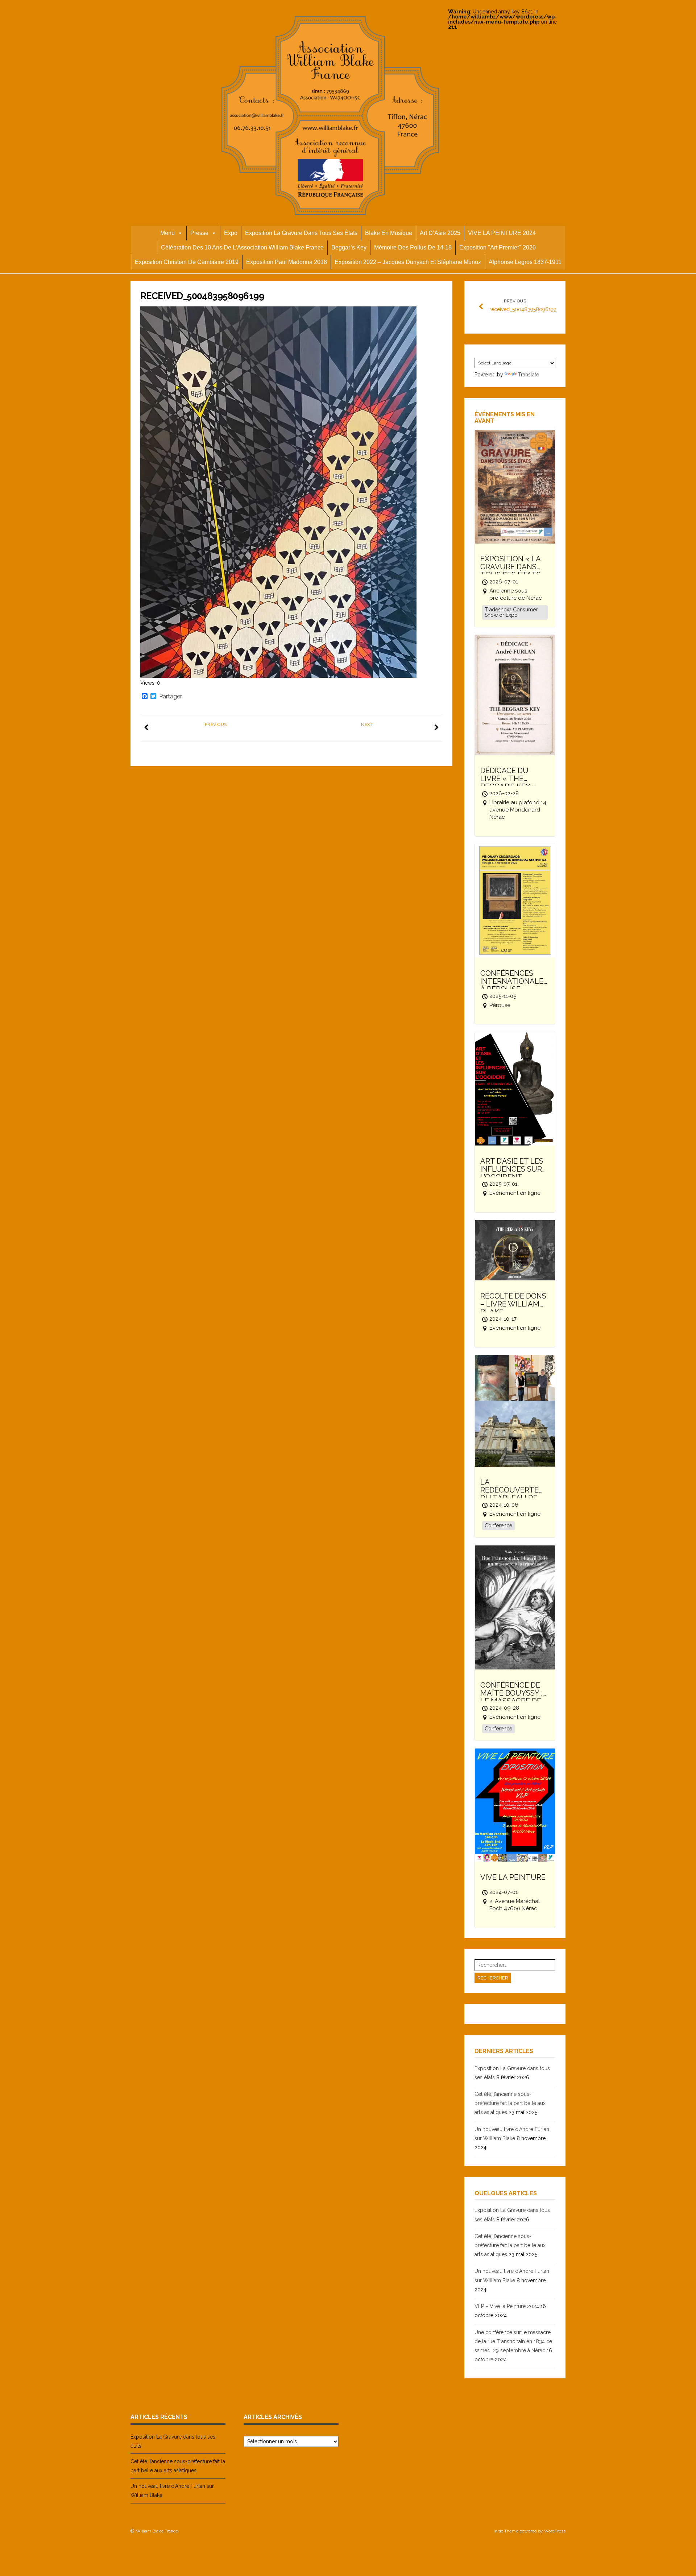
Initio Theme (506, 2531)
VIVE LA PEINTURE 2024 (502, 233)
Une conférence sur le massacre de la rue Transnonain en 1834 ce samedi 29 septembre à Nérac (513, 2341)
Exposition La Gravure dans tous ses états (301, 233)
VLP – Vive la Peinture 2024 (507, 2306)
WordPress (555, 2531)
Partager (171, 697)
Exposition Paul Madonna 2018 (287, 262)
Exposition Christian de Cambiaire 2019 (187, 262)
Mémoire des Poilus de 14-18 (413, 247)
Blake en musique (389, 233)
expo (231, 233)
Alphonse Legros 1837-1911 (525, 262)
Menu (167, 233)
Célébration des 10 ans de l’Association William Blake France (242, 247)
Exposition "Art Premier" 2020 (498, 247)
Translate (529, 375)
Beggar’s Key (349, 247)
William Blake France (157, 2531)
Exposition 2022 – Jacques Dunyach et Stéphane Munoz (408, 262)
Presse (199, 233)
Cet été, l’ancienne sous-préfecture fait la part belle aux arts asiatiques (510, 2103)
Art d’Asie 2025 (440, 233)
